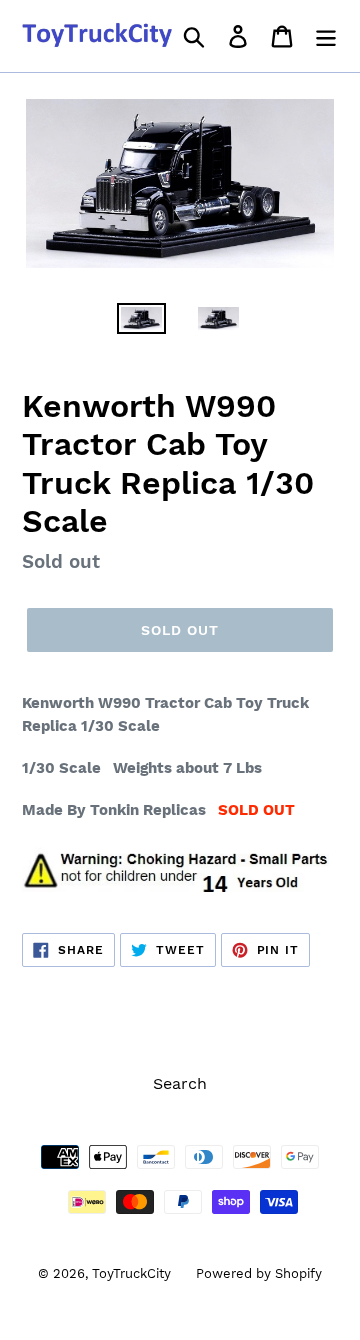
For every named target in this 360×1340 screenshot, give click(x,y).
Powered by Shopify (259, 1273)
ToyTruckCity (131, 1273)
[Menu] (326, 36)
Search (180, 1083)
